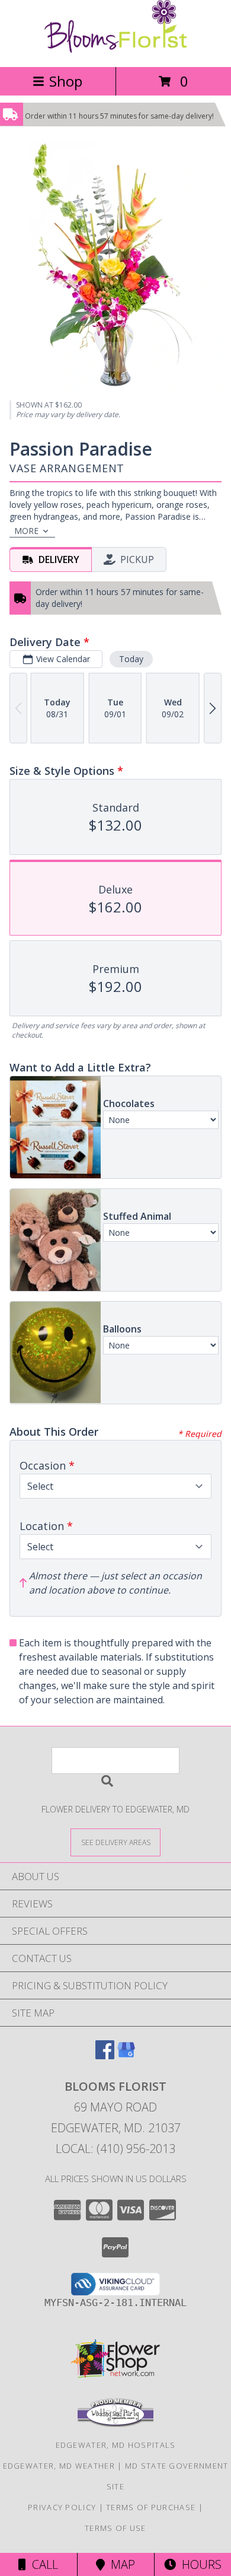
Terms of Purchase (151, 2507)
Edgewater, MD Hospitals (116, 2445)
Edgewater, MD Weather (59, 2466)
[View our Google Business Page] (126, 2055)
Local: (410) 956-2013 (115, 2149)
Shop (66, 81)
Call (42, 2564)
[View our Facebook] (105, 2055)
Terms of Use (115, 2528)
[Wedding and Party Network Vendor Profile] (115, 2424)
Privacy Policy (62, 2507)
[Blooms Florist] (115, 50)
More (26, 531)
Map (120, 2564)
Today (131, 659)
